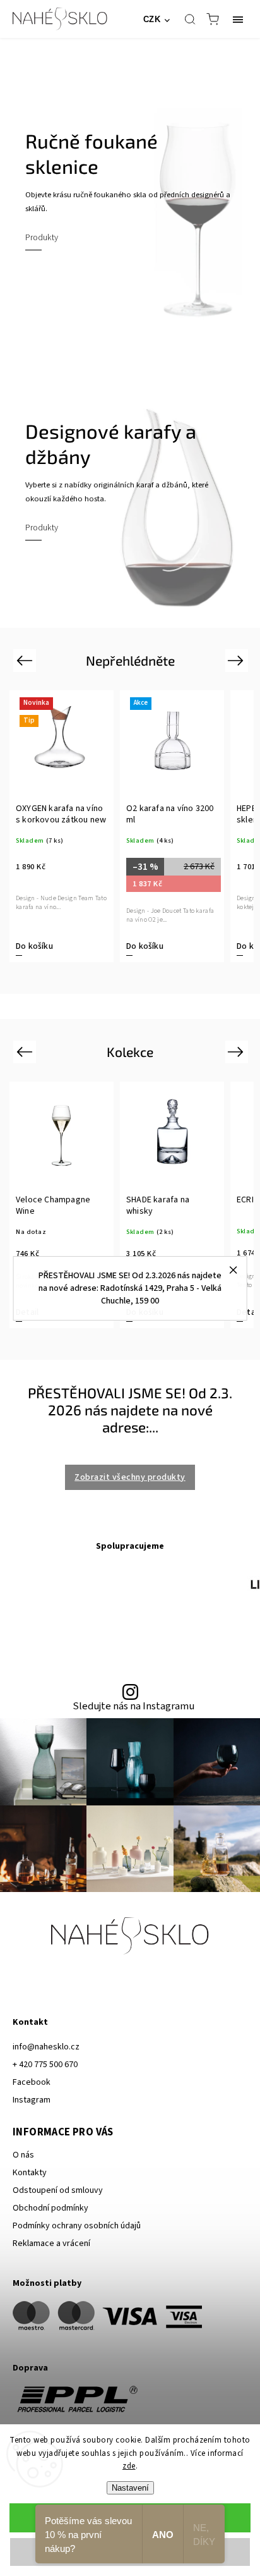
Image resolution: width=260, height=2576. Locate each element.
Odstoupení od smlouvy (58, 2190)
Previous (26, 660)
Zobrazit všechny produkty (130, 1477)
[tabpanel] (63, 826)
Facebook (32, 2082)
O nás (23, 2155)
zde (129, 2466)
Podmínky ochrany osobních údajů (77, 2226)
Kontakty (30, 2173)
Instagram (32, 2100)
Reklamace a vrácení (51, 2243)
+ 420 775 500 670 (45, 2065)
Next (238, 660)
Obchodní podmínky (50, 2208)
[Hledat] (190, 19)
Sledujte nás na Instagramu (133, 1706)
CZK (152, 19)
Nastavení (130, 2488)
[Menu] (238, 19)
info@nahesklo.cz (46, 2047)
